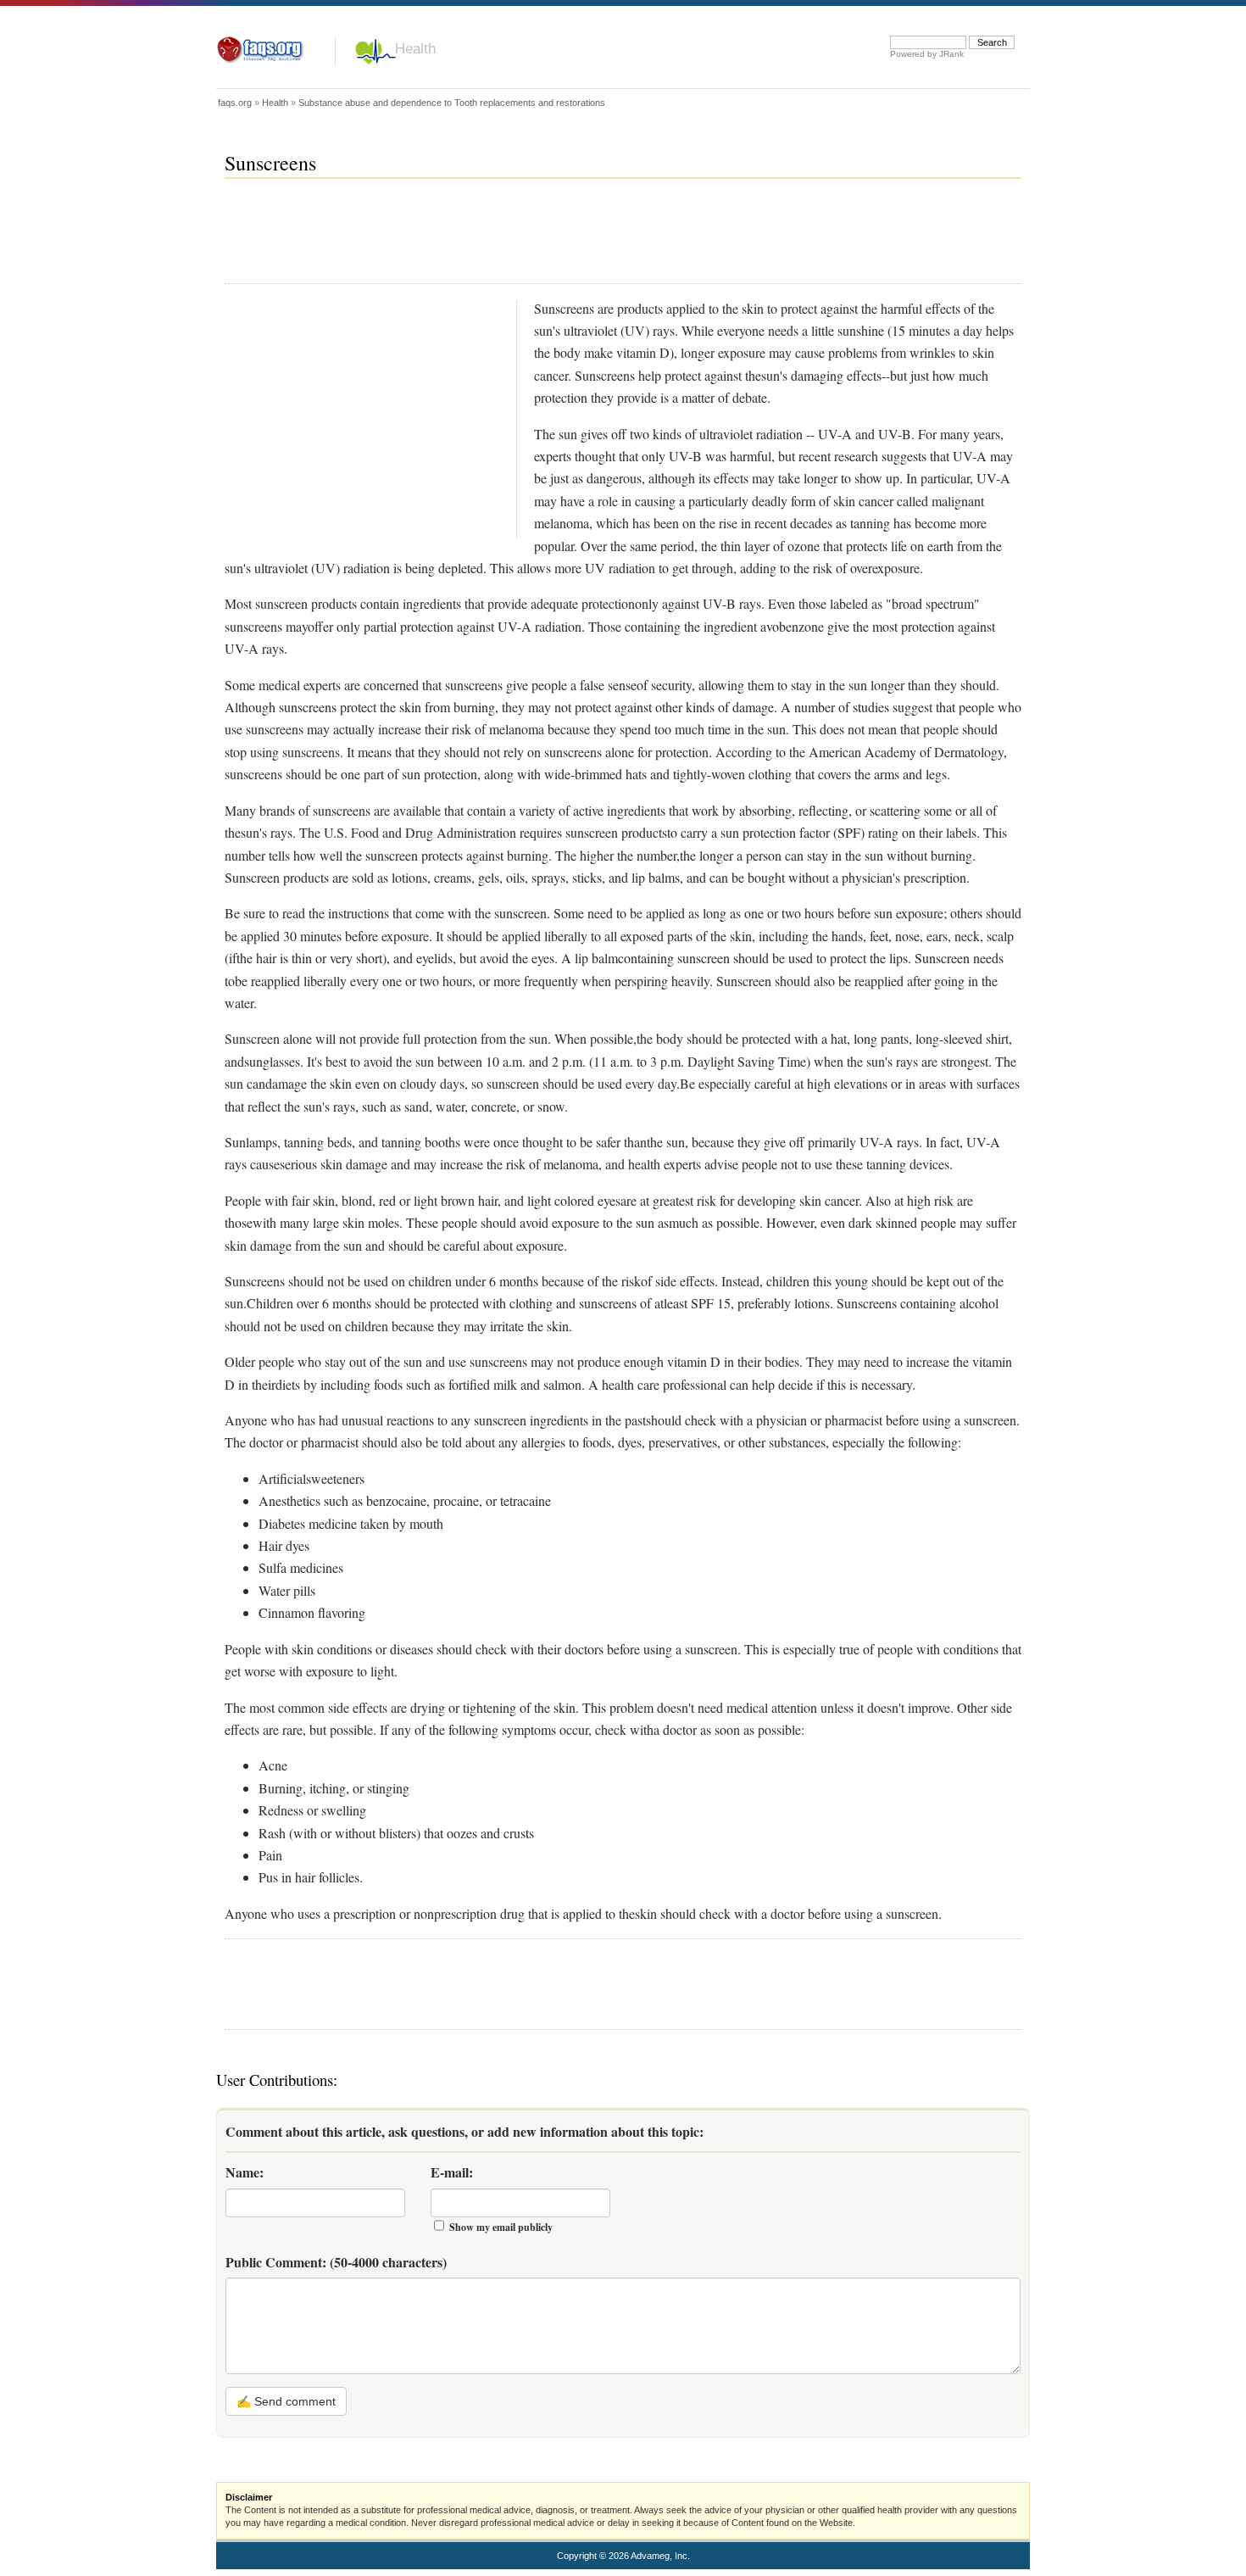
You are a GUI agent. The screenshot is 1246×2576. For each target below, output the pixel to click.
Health (415, 48)
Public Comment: (336, 2262)
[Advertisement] (533, 238)
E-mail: (452, 2172)
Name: (245, 2172)
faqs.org (235, 103)
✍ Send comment (286, 2401)
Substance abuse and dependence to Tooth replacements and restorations (452, 103)
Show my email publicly (501, 2227)
